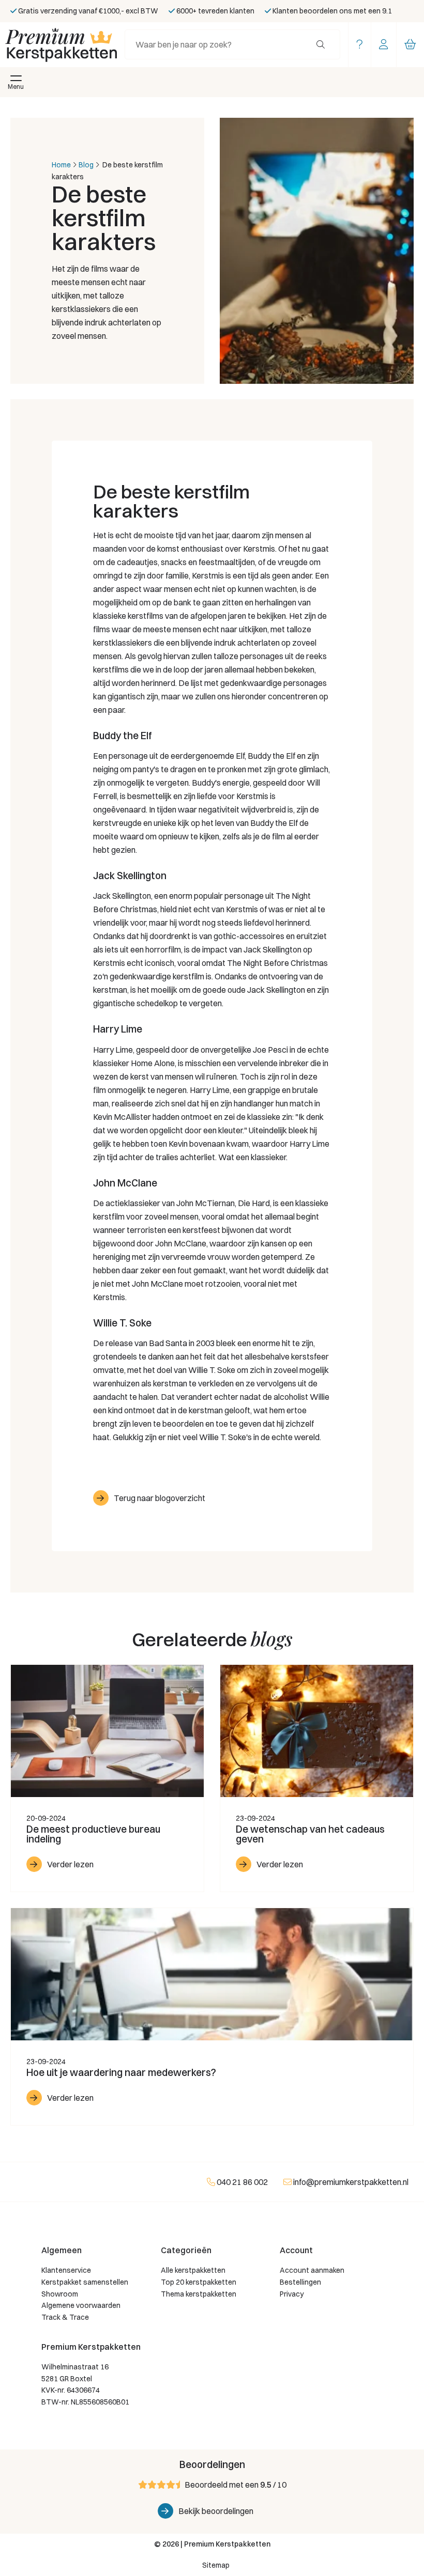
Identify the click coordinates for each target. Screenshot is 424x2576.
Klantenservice (66, 2270)
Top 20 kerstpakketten (199, 2282)
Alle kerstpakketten (193, 2270)
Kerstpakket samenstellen (85, 2282)
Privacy (292, 2294)
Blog (86, 165)
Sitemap (216, 2565)
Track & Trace (65, 2317)
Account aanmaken (312, 2270)
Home (61, 165)
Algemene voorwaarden (81, 2305)
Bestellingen (300, 2282)
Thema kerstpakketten (199, 2294)
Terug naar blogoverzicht (160, 1498)
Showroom (60, 2294)
